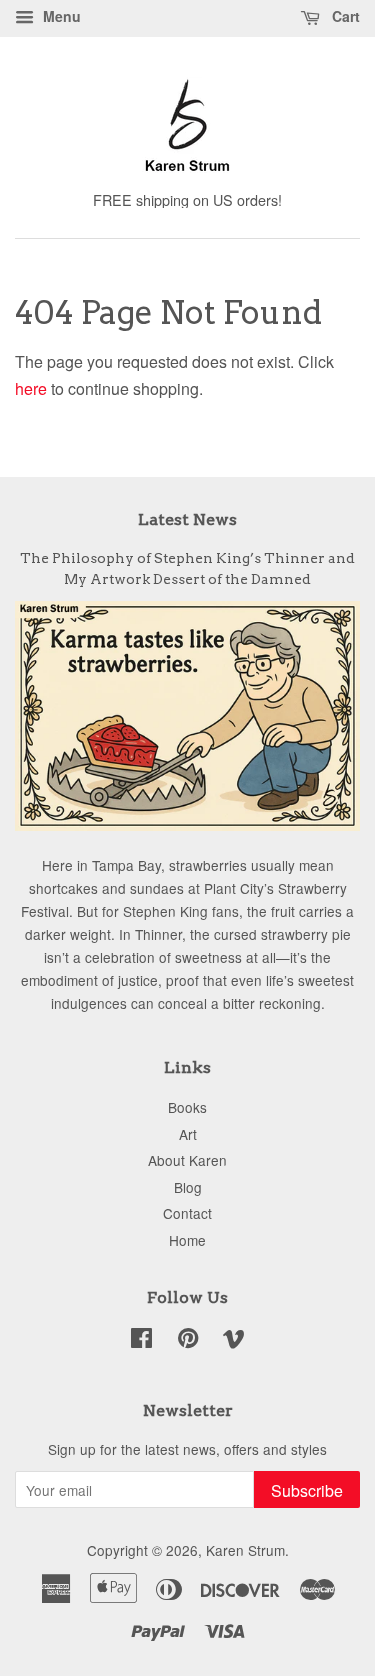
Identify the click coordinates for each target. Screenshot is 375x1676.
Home (187, 1240)
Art (188, 1134)
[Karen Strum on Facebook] (141, 1341)
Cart (344, 16)
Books (187, 1107)
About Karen (187, 1160)
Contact (187, 1213)
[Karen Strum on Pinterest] (188, 1341)
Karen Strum (245, 1550)
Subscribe (307, 1490)
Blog (188, 1187)
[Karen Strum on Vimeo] (234, 1341)
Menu (60, 16)
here (31, 388)
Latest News (187, 519)
